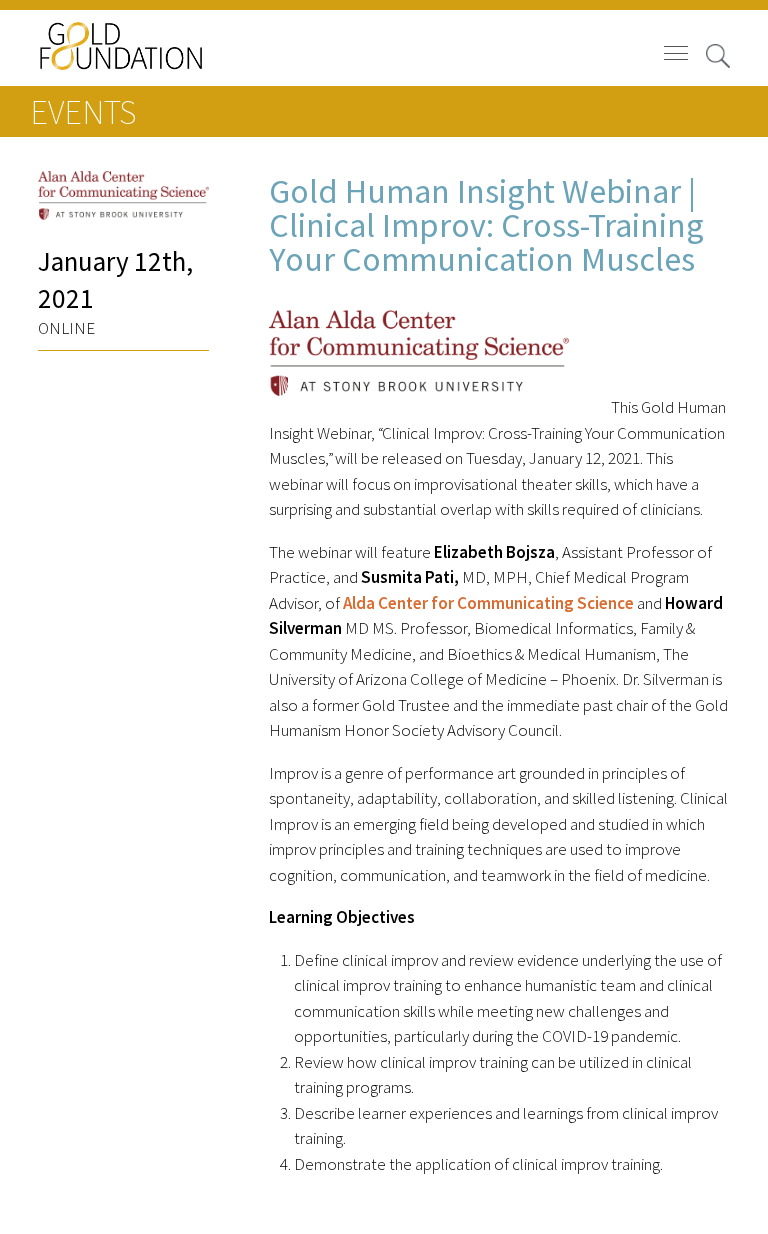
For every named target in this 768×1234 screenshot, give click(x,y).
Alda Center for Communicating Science (488, 603)
